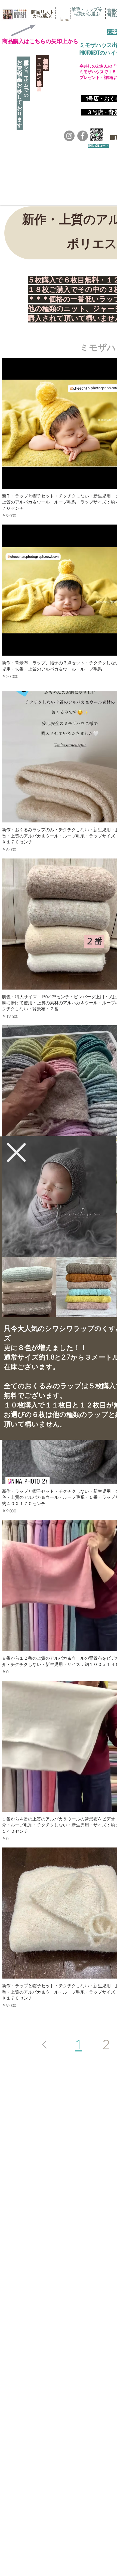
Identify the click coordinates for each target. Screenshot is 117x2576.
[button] (16, 1152)
